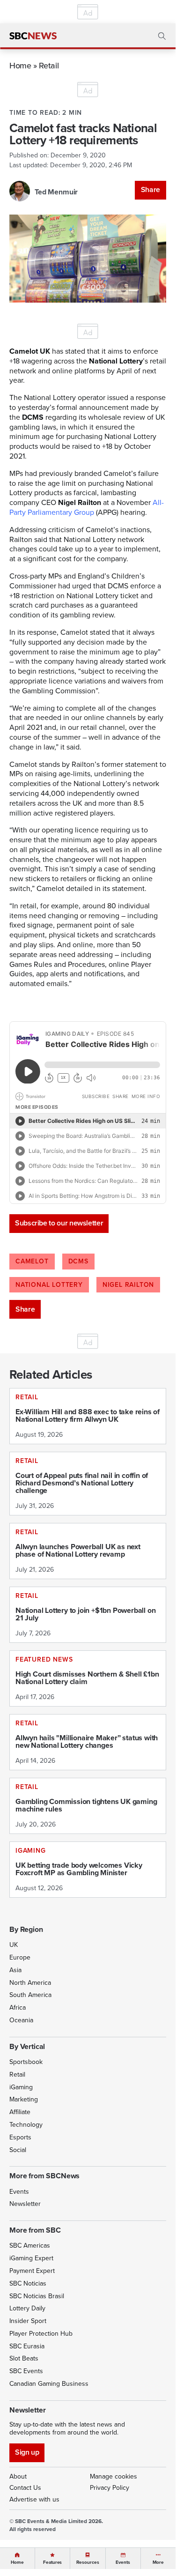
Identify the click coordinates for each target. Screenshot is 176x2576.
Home (20, 65)
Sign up (27, 2452)
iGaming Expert (31, 2258)
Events (19, 2192)
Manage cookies (114, 2476)
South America (30, 1995)
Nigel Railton (128, 1285)
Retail (49, 65)
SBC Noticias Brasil (37, 2296)
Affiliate (20, 2112)
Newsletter (25, 2204)
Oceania (21, 2020)
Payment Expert (32, 2271)
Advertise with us (34, 2499)
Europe (20, 1957)
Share (150, 189)
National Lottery (49, 1285)
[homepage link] (33, 36)
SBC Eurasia (27, 2346)
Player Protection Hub (41, 2334)
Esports (20, 2137)
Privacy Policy (110, 2488)
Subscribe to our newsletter (59, 1223)
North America (30, 1983)
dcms (78, 1261)
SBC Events (26, 2371)
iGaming (21, 2087)
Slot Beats (24, 2358)
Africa (18, 2008)
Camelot (32, 1261)
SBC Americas (30, 2246)
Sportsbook (26, 2062)
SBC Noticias (28, 2283)
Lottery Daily (27, 2308)
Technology (26, 2125)
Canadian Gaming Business (49, 2384)
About (18, 2476)
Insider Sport (28, 2321)
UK (14, 1945)
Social (18, 2150)
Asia (15, 1970)
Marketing (24, 2099)
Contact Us (25, 2488)
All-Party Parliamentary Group (87, 507)
